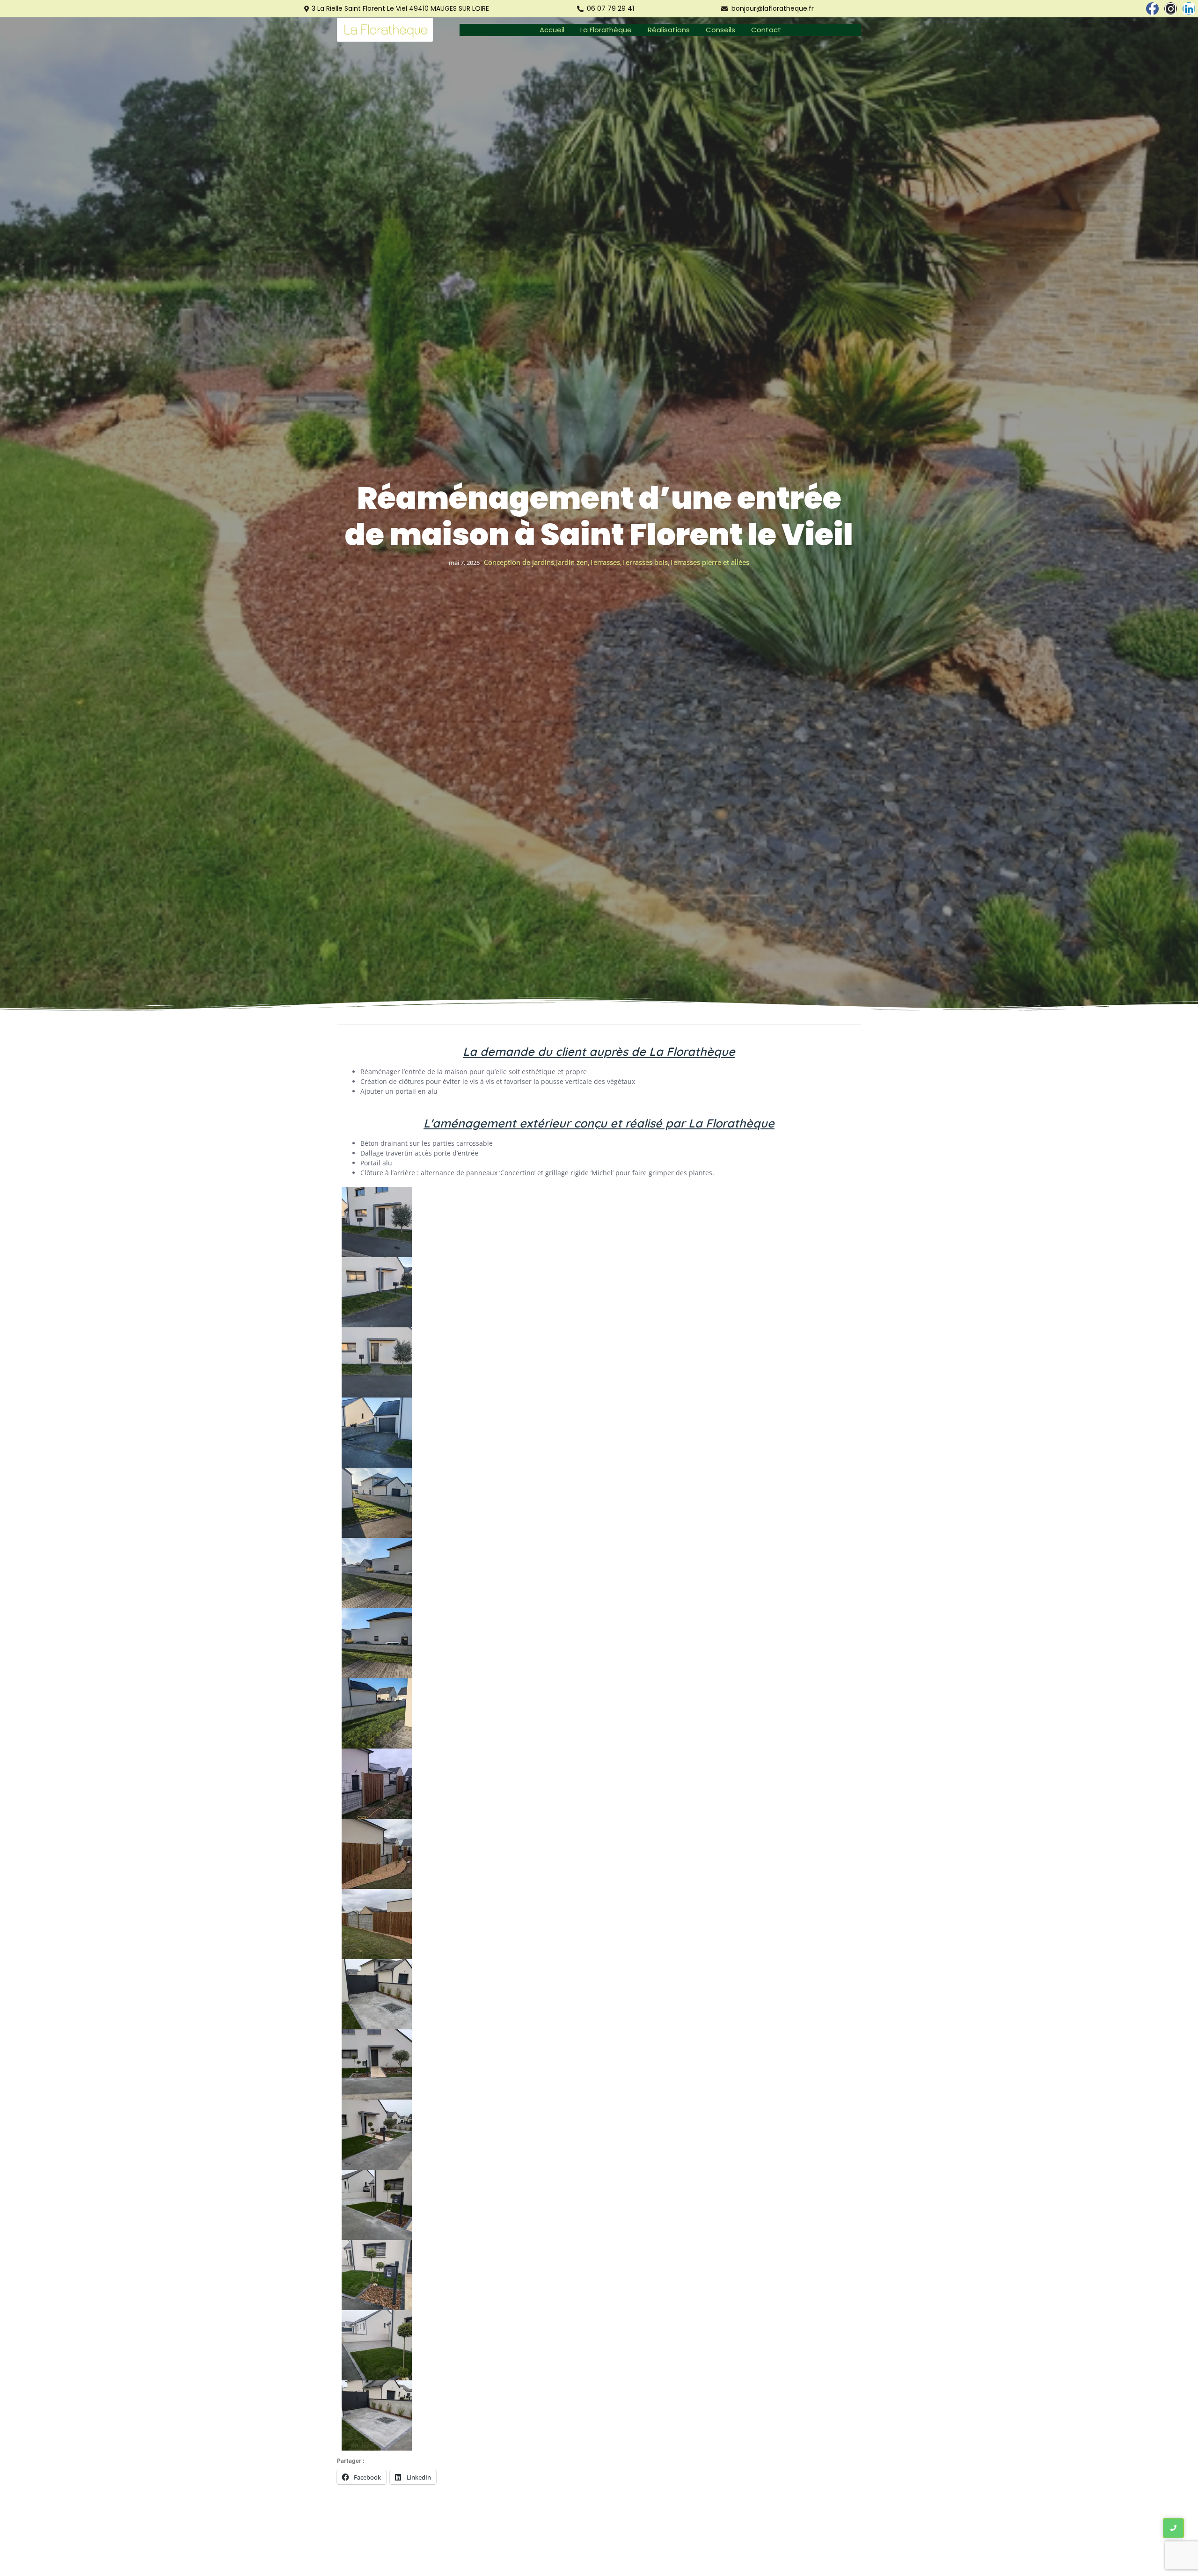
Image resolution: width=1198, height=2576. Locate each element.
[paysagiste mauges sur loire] (385, 30)
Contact (766, 30)
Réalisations (669, 30)
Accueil (552, 30)
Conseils (720, 30)
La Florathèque (606, 30)
